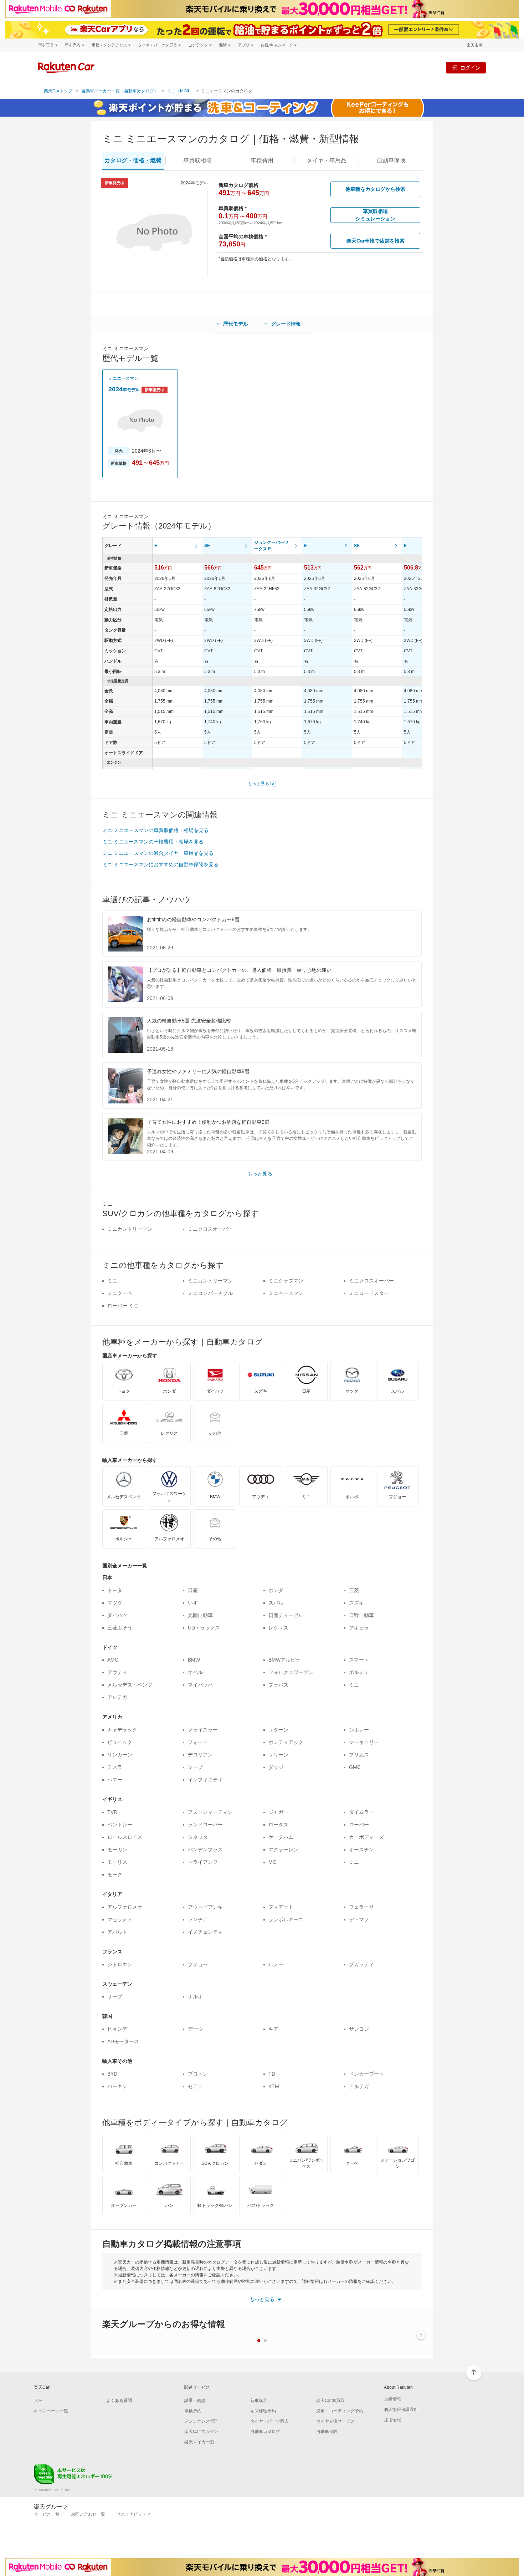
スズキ (356, 1603)
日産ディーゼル (286, 1615)
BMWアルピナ (284, 1660)
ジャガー (278, 1812)
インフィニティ (205, 1780)
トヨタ (115, 1590)
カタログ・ (133, 160)
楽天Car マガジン (201, 2432)
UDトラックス (204, 1628)
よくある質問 (119, 2401)
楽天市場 (474, 45)
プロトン (198, 2074)
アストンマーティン (210, 1812)
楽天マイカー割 (199, 2442)
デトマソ (359, 1919)
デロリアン (200, 1755)
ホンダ (276, 1590)
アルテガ (117, 1697)
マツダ (115, 1603)
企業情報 (392, 2399)
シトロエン (120, 1964)
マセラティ (120, 1919)
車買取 (197, 160)
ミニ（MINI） (180, 91)
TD (272, 2074)
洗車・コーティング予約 (340, 2411)
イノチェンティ (205, 1932)
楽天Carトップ (58, 91)
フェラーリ (361, 1907)
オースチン (361, 1850)
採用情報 (392, 2420)
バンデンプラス (205, 1850)
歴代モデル (236, 324)
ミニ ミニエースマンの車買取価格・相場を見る (155, 830)
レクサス (278, 1628)
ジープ (195, 1767)
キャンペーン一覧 (51, 2411)
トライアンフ (203, 1862)
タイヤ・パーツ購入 (269, 2421)
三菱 (354, 1590)
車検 (262, 160)
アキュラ (359, 1628)
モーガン (117, 1850)
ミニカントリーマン (130, 1229)
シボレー (359, 1730)
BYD (112, 2074)
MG (273, 1862)
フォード (198, 1742)
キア (273, 2029)
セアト (195, 2086)
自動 (391, 160)
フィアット (281, 1907)
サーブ (115, 1996)
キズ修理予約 (263, 2411)
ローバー (359, 1825)
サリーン (278, 1755)
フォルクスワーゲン (291, 1672)
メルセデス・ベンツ (130, 1685)
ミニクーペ (120, 1293)
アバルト (117, 1932)
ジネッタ (198, 1837)
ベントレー (120, 1825)
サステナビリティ (134, 2514)
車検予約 (193, 2411)
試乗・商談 (195, 2401)
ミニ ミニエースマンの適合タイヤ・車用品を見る (158, 853)
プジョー (198, 1964)
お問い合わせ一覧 (88, 2514)
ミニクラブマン (286, 1281)
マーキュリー (364, 1742)
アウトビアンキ (205, 1907)
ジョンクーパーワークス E (271, 546)
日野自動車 (361, 1615)
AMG (113, 1660)
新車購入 (259, 2401)
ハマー (115, 1780)
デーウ (195, 2029)
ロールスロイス (125, 1837)
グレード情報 (286, 324)
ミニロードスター (369, 1293)
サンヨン (359, 2029)
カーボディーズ (366, 1837)
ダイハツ (117, 1615)
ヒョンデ (117, 2029)
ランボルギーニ (286, 1919)
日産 (193, 1590)
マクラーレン (283, 1850)
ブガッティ (361, 1964)
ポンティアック (286, 1742)
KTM (274, 2086)
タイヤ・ (327, 160)
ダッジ (276, 1767)
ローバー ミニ (123, 1306)
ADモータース (123, 2041)
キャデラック (122, 1730)
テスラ (115, 1767)
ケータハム (281, 1837)
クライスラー (203, 1730)
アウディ (117, 1672)
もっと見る (258, 784)
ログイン (470, 68)
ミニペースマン (286, 1293)
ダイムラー (361, 1812)
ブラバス (278, 1685)
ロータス (278, 1825)
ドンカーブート (366, 2074)
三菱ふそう (120, 1628)
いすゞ (195, 1603)
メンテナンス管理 (201, 2421)
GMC (355, 1767)
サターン (278, 1730)
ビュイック (120, 1742)
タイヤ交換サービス (335, 2421)
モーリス (117, 1862)
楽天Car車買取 (330, 2401)
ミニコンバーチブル (210, 1293)
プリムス (359, 1755)
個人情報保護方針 (401, 2409)
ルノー (276, 1964)
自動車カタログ (265, 2432)
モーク (115, 1874)
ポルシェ (359, 1672)
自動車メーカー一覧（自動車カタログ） (120, 91)
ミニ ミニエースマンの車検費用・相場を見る (153, 842)
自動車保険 (327, 2432)
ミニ (112, 1281)
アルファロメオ (125, 1907)
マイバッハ (200, 1685)
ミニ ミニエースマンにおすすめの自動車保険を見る (160, 864)
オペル (195, 1672)
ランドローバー (205, 1825)
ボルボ (195, 1996)
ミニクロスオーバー (210, 1229)
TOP (38, 2401)
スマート (359, 1660)
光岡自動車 (200, 1615)
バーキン (117, 2086)
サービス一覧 (47, 2514)
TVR (112, 1812)
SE (207, 546)
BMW (194, 1660)
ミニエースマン (123, 378)
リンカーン (120, 1755)
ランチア (198, 1919)
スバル (276, 1603)
